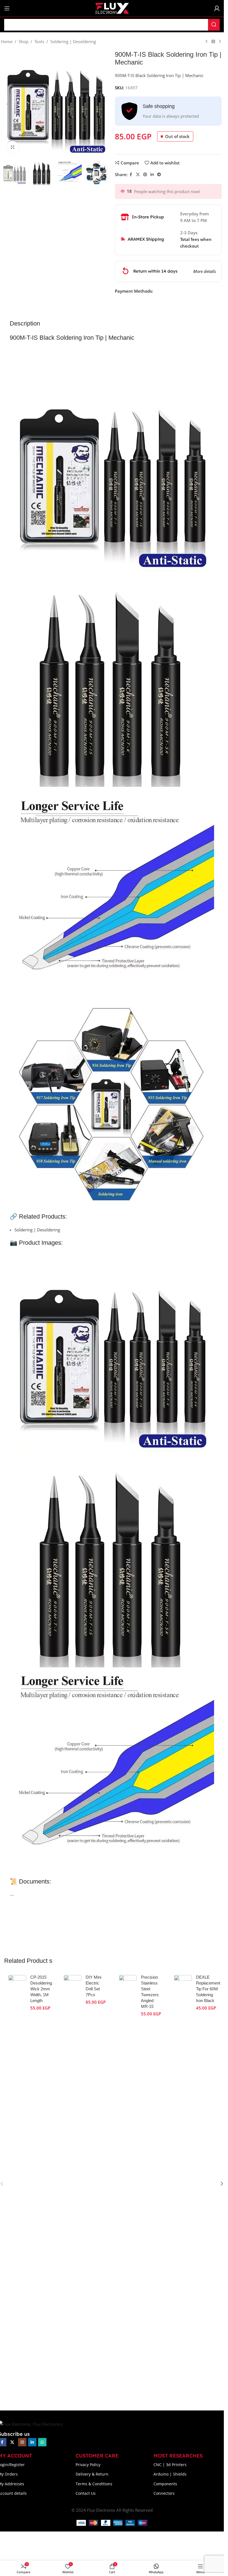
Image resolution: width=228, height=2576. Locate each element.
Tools (39, 41)
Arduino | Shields (170, 2474)
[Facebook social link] (131, 175)
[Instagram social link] (22, 2442)
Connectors (164, 2493)
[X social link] (138, 175)
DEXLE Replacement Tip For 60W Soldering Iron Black (208, 1989)
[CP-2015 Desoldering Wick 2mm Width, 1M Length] (17, 2184)
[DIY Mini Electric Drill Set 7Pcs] (73, 2184)
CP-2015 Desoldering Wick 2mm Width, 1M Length (41, 1989)
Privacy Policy (88, 2465)
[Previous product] (207, 42)
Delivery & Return (92, 2474)
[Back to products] (213, 42)
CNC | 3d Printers (170, 2465)
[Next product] (220, 42)
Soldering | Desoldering (73, 41)
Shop (23, 41)
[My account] (217, 8)
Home (7, 41)
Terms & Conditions (94, 2484)
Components (165, 2484)
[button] (8, 104)
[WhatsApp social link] (42, 2442)
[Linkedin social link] (152, 175)
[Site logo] (112, 8)
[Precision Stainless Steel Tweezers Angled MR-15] (128, 2184)
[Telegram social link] (159, 175)
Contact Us (86, 2493)
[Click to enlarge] (13, 147)
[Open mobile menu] (7, 8)
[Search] (214, 25)
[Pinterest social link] (145, 175)
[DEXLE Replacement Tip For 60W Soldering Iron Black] (183, 2184)
